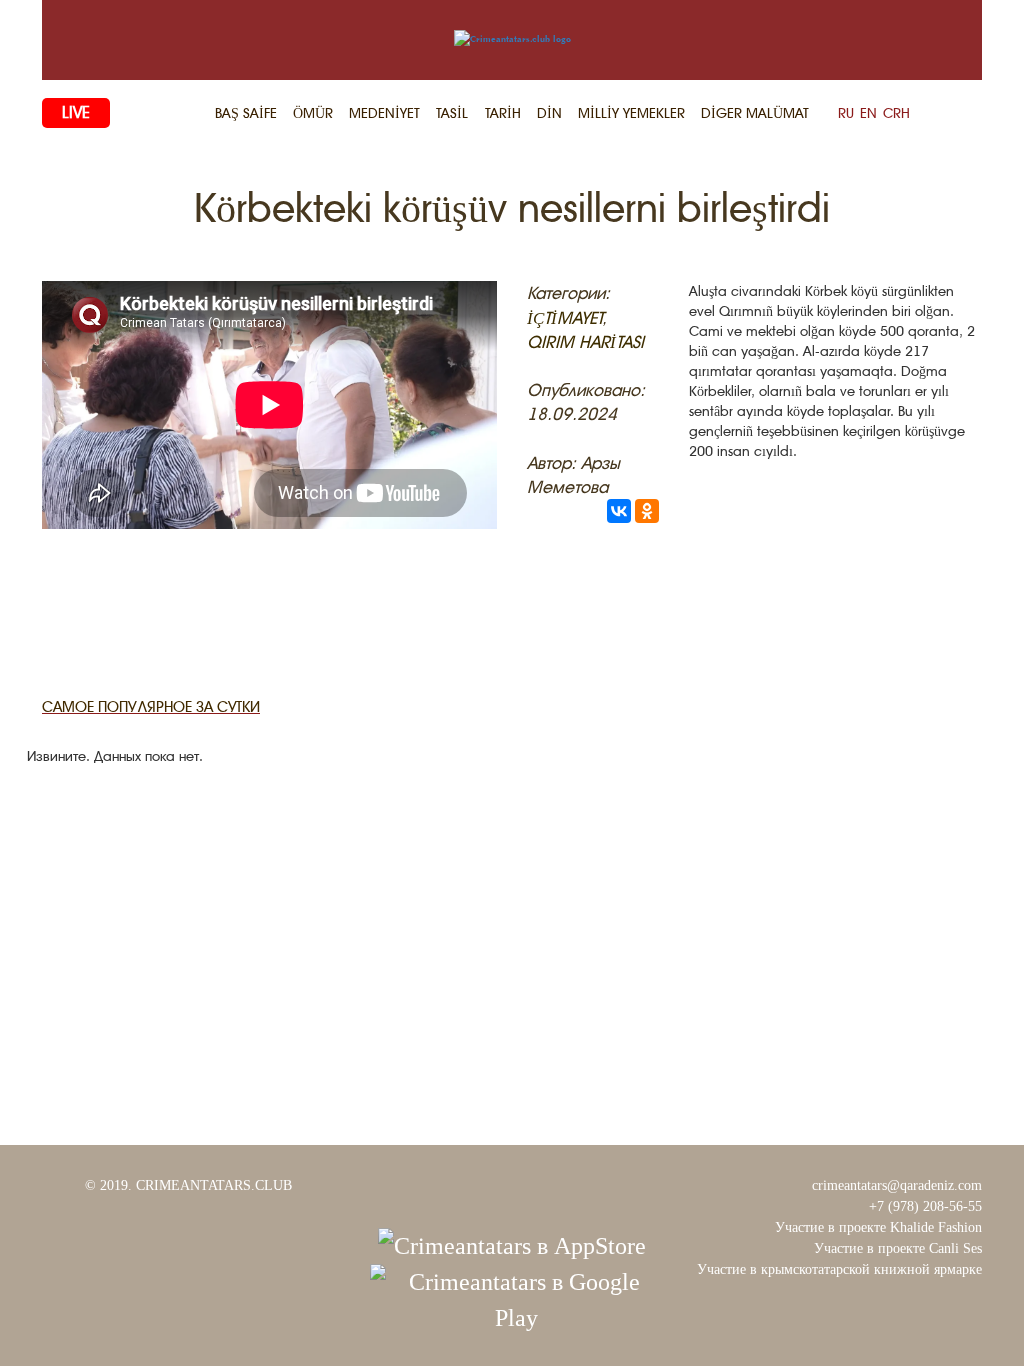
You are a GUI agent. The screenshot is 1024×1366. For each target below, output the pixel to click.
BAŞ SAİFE (246, 113)
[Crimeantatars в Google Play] (516, 1298)
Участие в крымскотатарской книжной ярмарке (839, 1269)
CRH (896, 113)
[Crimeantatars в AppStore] (512, 1244)
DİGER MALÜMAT (755, 113)
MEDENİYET (384, 113)
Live (76, 112)
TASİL (452, 113)
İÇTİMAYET (564, 318)
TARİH (503, 113)
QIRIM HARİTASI (585, 342)
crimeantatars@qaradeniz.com (897, 1185)
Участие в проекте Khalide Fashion (878, 1227)
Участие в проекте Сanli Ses (898, 1248)
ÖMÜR (313, 113)
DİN (549, 113)
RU (846, 113)
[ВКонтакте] (619, 511)
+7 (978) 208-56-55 (925, 1206)
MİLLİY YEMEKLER (631, 113)
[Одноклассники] (647, 511)
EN (868, 113)
